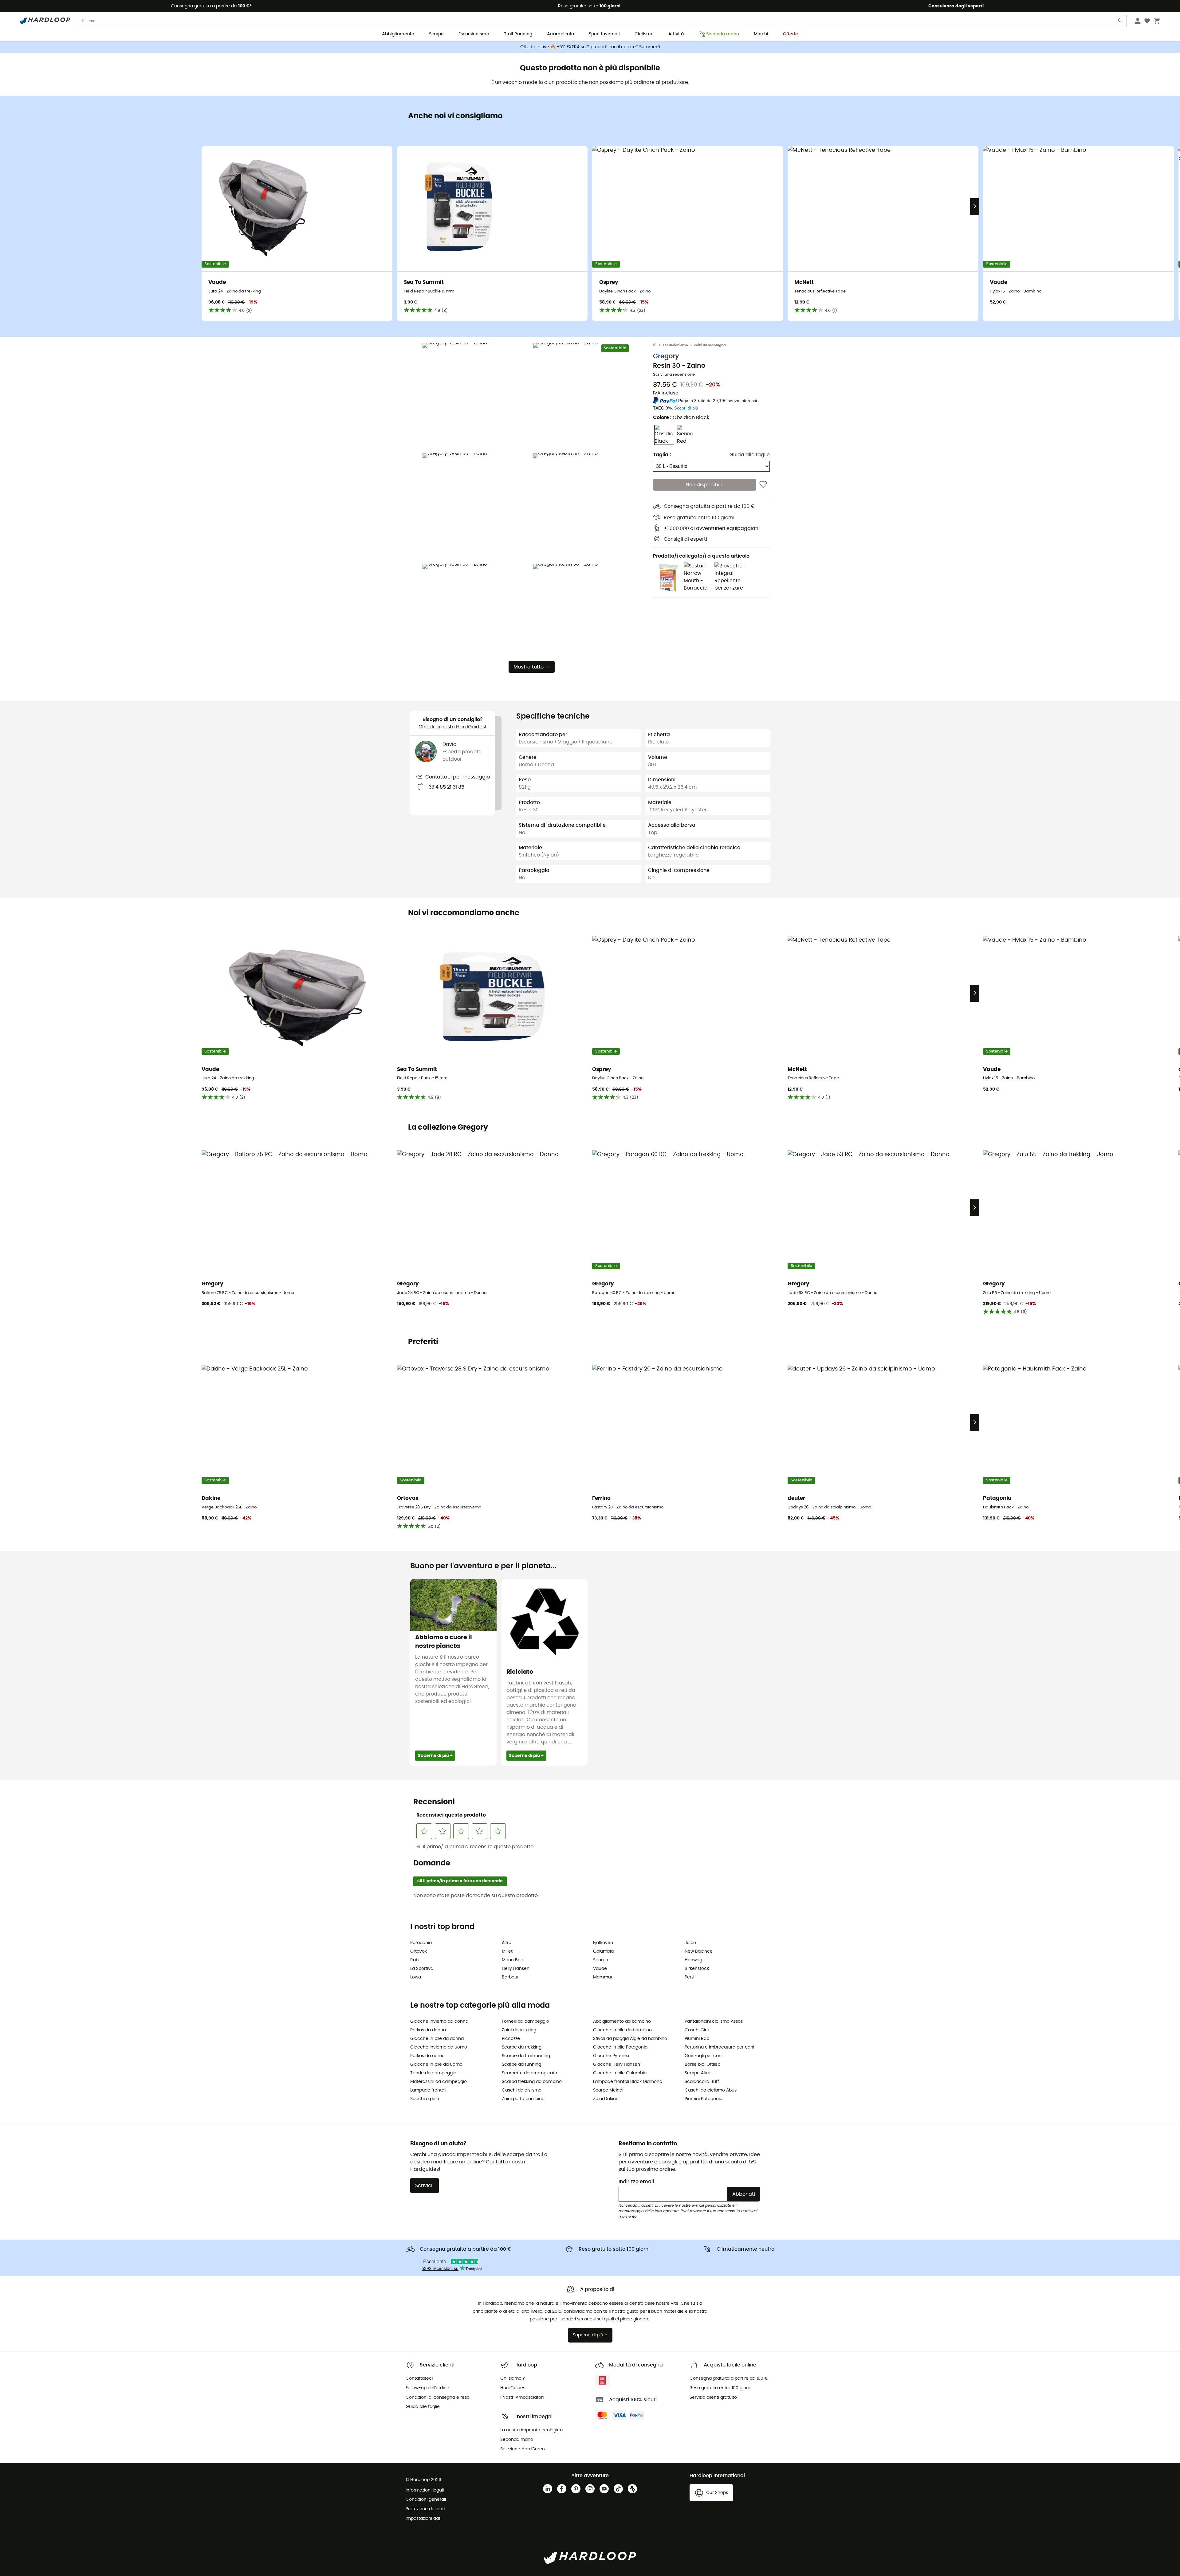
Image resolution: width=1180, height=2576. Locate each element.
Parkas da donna (428, 2030)
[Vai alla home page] (658, 345)
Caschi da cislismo (522, 2090)
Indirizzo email (636, 2182)
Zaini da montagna (710, 345)
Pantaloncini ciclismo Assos (714, 2021)
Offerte (791, 34)
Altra (507, 1943)
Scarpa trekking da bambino (532, 2082)
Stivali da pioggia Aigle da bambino (630, 2039)
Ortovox (419, 1951)
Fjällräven (603, 1943)
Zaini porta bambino (523, 2099)
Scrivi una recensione (674, 375)
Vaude (600, 1969)
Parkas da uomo (427, 2056)
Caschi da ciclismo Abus (711, 2090)
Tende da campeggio (433, 2073)
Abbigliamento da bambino (622, 2021)
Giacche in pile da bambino (622, 2030)
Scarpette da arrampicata (529, 2073)
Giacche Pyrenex (611, 2056)
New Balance (699, 1951)
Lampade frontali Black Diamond (628, 2082)
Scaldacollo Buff (702, 2082)
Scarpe (436, 34)
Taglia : (662, 455)
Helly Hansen (516, 1969)
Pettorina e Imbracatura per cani (719, 2047)
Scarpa (601, 1960)
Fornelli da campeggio (525, 2021)
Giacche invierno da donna (439, 2021)
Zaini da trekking (519, 2030)
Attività (676, 34)
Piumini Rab (697, 2039)
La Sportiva (422, 1969)
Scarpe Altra (698, 2073)
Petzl (689, 1977)
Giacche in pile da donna (437, 2039)
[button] (476, 397)
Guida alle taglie (750, 455)
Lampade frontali (428, 2090)
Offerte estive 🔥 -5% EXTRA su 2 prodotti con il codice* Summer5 (590, 47)
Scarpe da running (521, 2064)
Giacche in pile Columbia (620, 2073)
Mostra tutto (529, 667)
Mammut (603, 1977)
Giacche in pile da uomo (436, 2064)
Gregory (666, 356)
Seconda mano (723, 34)
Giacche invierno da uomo (439, 2047)
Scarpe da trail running (526, 2056)
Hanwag (693, 1960)
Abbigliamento (398, 34)
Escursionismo (474, 34)
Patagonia (421, 1943)
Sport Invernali (604, 34)
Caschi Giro (697, 2030)
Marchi (761, 34)
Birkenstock (697, 1969)
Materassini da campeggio (439, 2082)
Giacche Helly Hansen (617, 2064)
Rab (414, 1960)
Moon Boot (513, 1960)
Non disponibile (705, 485)
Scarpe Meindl (608, 2090)
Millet (507, 1951)
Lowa (416, 1977)
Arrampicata (560, 34)
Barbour (510, 1977)
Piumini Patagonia (704, 2099)
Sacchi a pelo (425, 2099)
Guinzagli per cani (704, 2056)
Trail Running (518, 34)
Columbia (603, 1951)
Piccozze (511, 2039)
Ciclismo (644, 34)
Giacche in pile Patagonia (620, 2047)
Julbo (690, 1943)
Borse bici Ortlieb (702, 2064)
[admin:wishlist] (763, 485)
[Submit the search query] (1120, 22)
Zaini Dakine (606, 2099)
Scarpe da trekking (522, 2047)
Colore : (681, 418)
